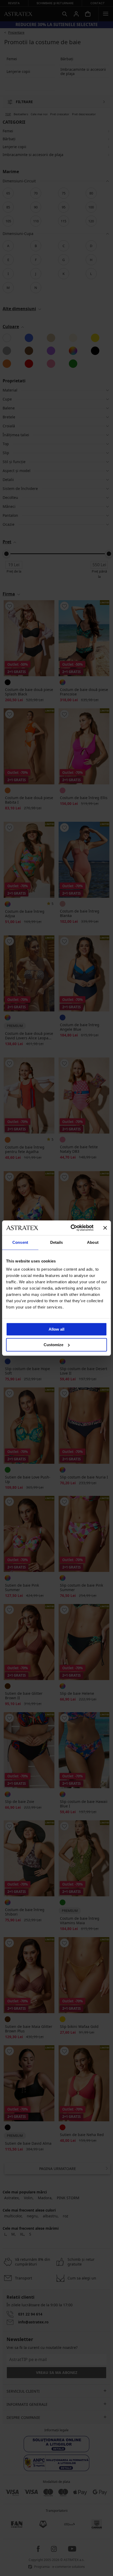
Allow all (56, 1329)
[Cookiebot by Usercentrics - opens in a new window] (71, 1228)
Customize (53, 1345)
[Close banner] (105, 1228)
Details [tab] (57, 1242)
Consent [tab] (20, 1242)
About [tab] (93, 1242)
